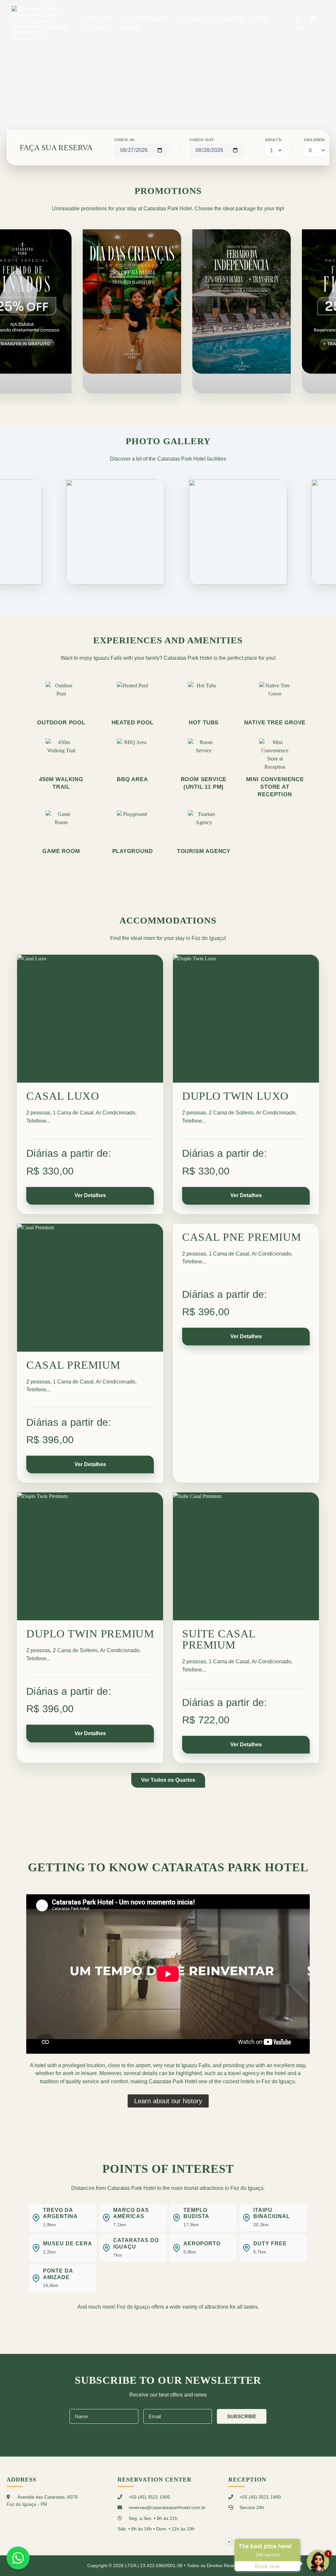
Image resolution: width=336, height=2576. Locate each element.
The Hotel (99, 19)
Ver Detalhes (90, 1195)
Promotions (195, 19)
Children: (315, 140)
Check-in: (125, 140)
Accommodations (146, 19)
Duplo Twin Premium (90, 1634)
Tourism (232, 19)
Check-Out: (202, 140)
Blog (261, 19)
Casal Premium (73, 1365)
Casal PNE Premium (242, 1237)
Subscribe (242, 2416)
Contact (130, 28)
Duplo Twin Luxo (235, 1096)
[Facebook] (313, 19)
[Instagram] (299, 19)
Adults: (274, 140)
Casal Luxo (63, 1096)
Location (97, 28)
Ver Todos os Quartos (168, 1780)
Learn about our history (168, 2101)
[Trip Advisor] (302, 29)
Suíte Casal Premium (219, 1639)
